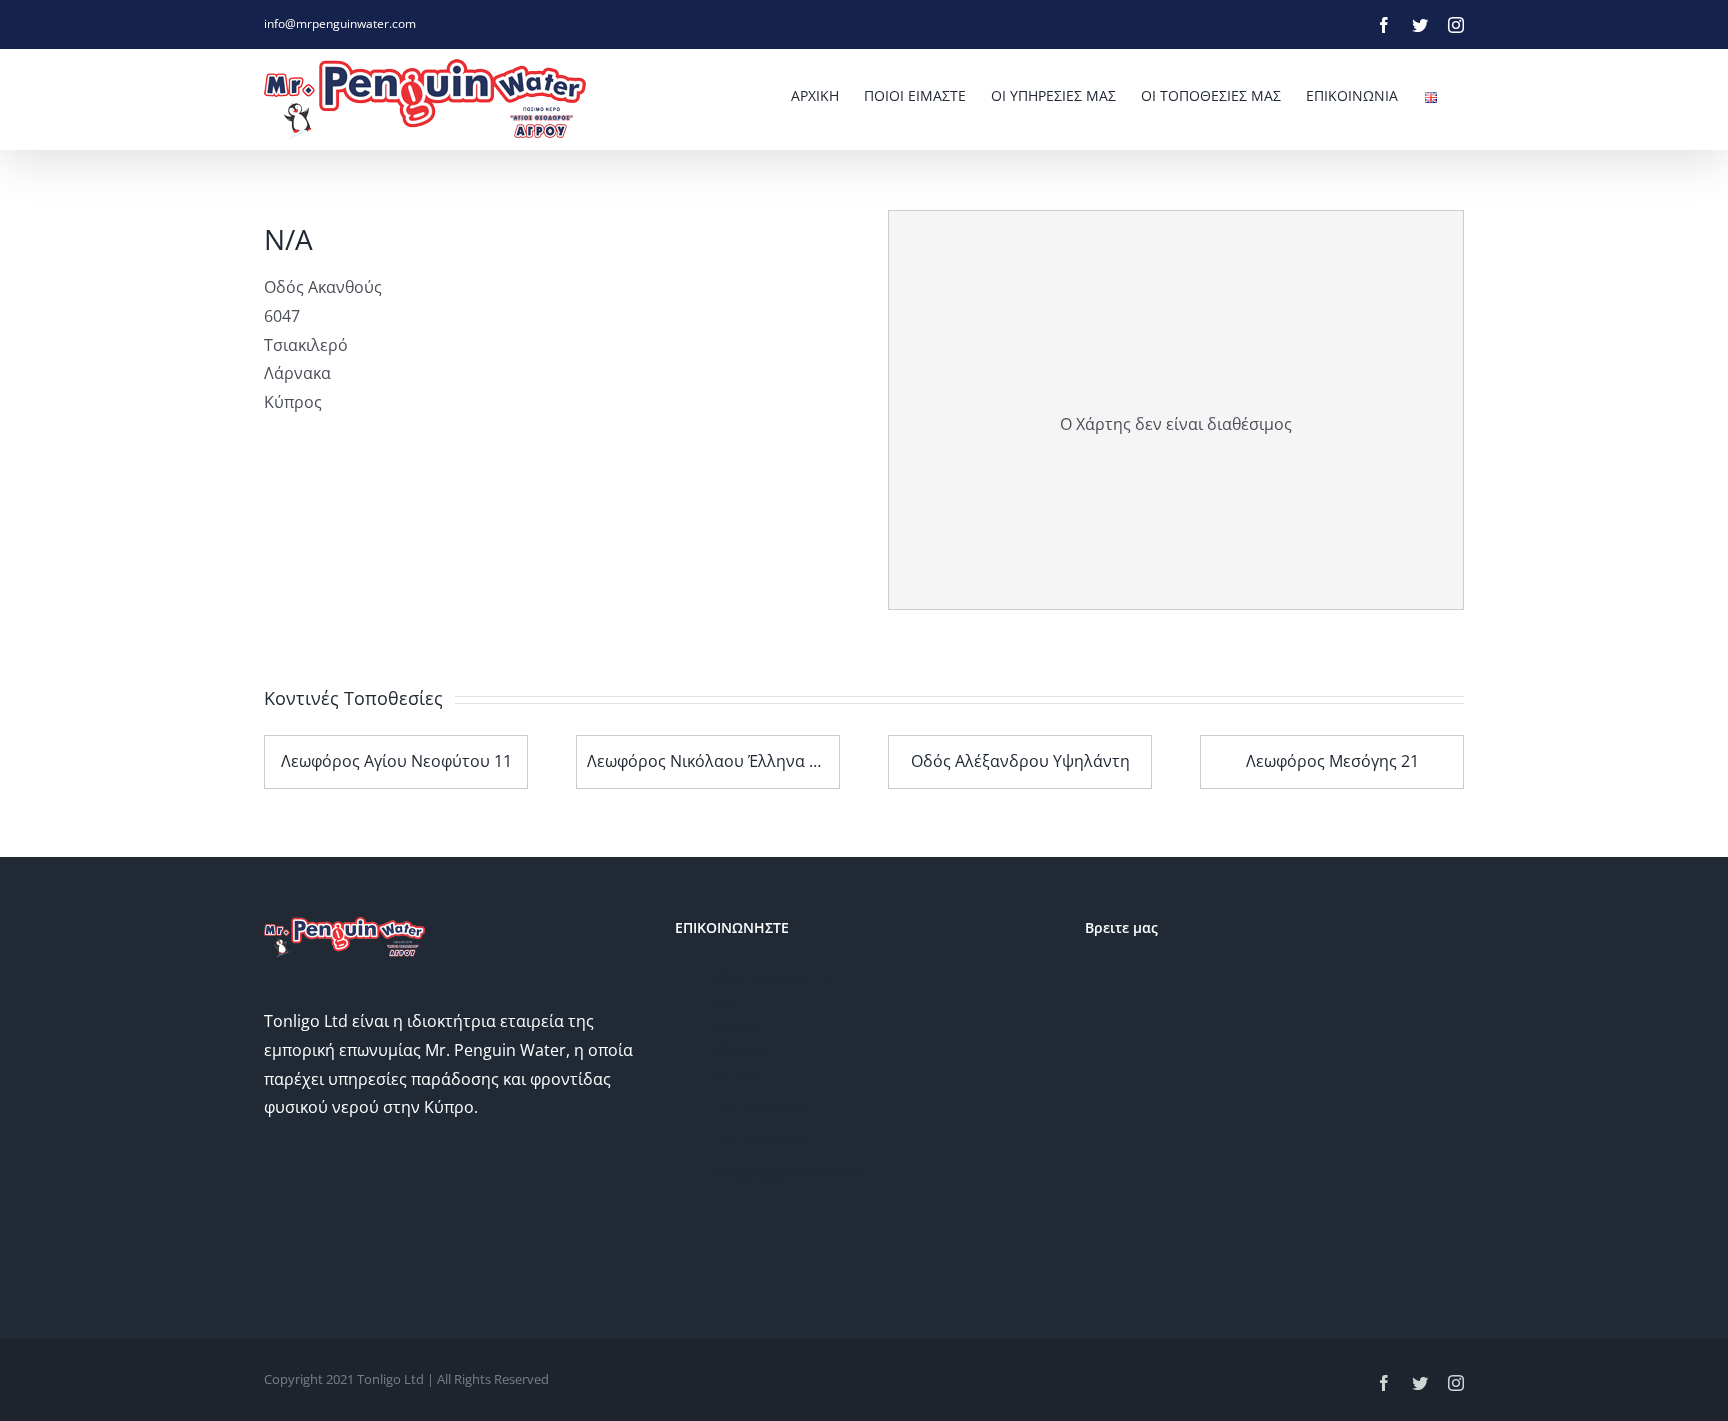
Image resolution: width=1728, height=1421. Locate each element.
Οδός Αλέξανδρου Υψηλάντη (1020, 761)
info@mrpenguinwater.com (340, 23)
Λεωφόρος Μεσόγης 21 (1332, 761)
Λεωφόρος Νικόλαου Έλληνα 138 (711, 761)
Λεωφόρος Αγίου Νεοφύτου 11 (396, 761)
